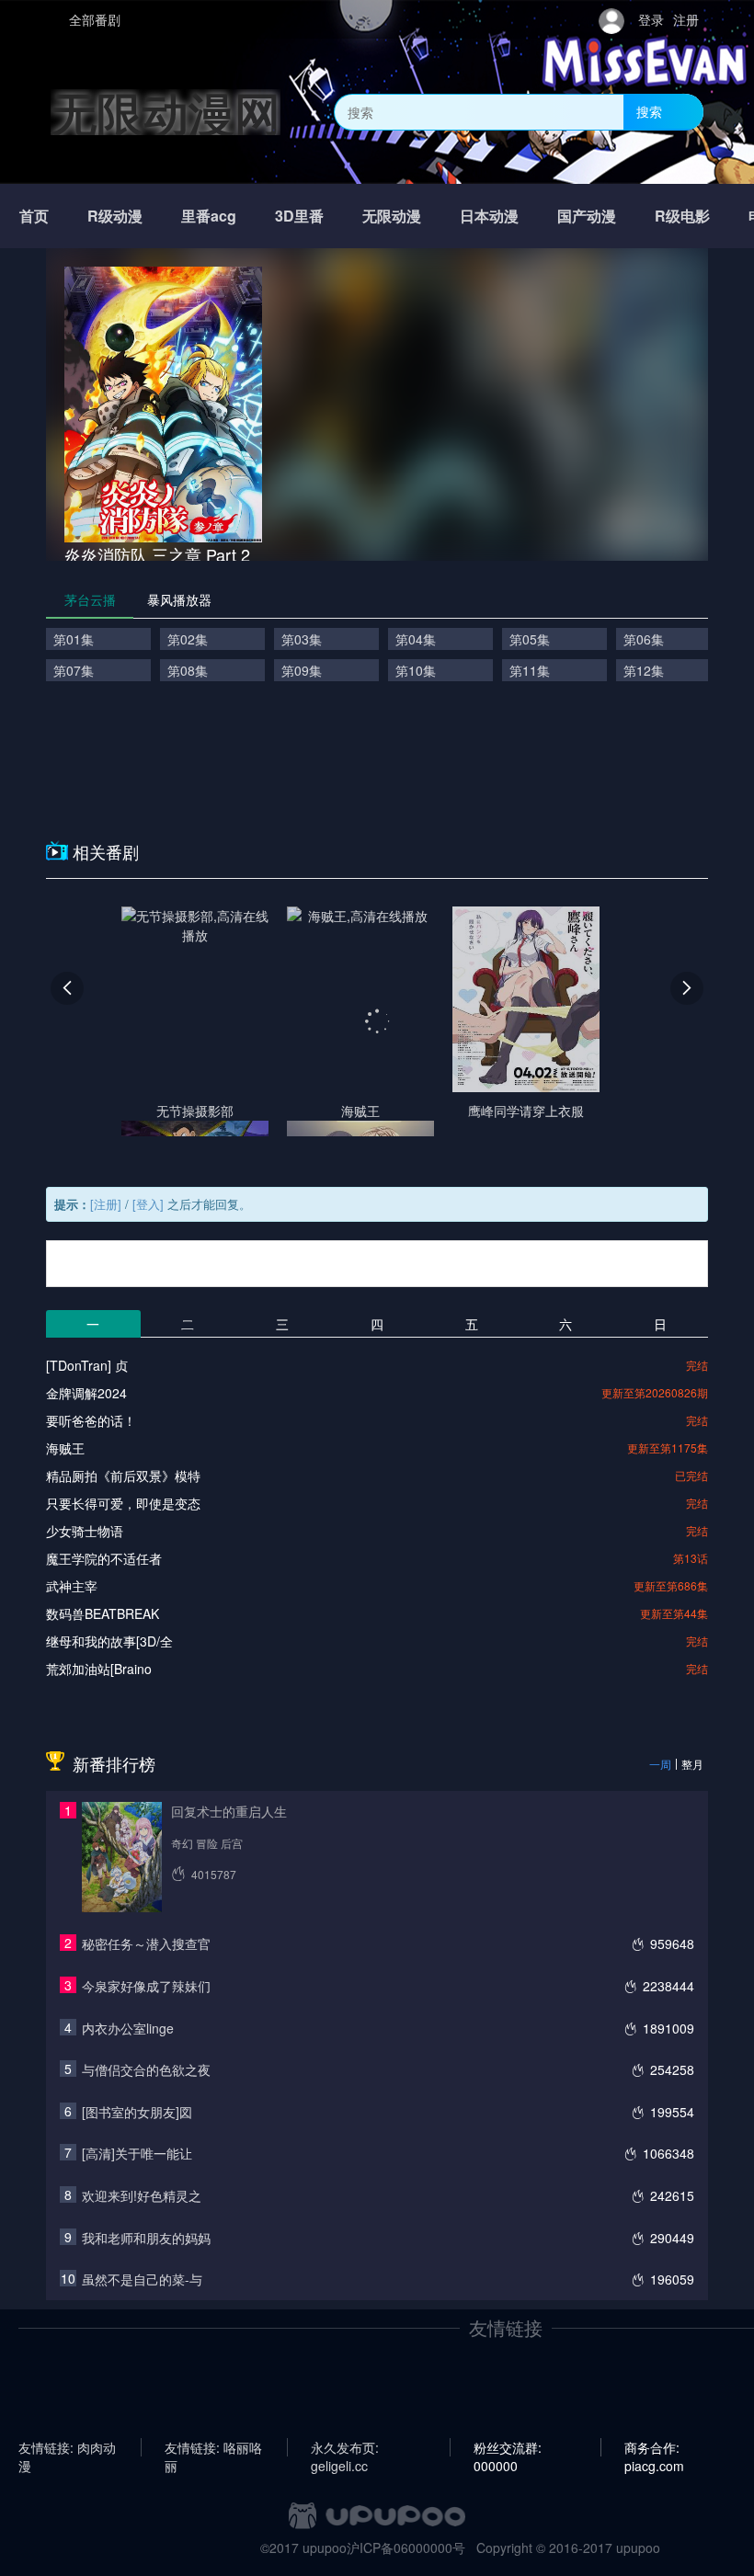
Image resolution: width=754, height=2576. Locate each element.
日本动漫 (489, 216)
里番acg (209, 216)
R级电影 (682, 216)
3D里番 (299, 216)
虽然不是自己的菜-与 (142, 2279)
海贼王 (65, 1448)
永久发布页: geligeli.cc (345, 2447)
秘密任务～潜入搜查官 (146, 1943)
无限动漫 (392, 216)
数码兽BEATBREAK (103, 1613)
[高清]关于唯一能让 (137, 2153)
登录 (651, 19)
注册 (686, 19)
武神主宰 (72, 1586)
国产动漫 (587, 216)
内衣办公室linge (128, 2028)
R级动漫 (115, 216)
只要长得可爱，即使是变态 (123, 1503)
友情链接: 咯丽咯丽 (213, 2447)
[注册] (106, 1204)
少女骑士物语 (85, 1531)
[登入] (148, 1204)
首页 (34, 216)
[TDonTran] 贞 (87, 1365)
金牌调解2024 (86, 1393)
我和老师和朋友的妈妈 (146, 2238)
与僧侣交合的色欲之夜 (146, 2069)
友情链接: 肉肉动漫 (67, 2447)
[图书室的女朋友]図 (137, 2112)
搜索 (649, 111)
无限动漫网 (166, 112)
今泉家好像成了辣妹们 (146, 1986)
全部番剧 (95, 19)
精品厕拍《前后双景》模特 (123, 1476)
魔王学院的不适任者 (104, 1558)
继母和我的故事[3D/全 (109, 1641)
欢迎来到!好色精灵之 (142, 2195)
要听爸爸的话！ (91, 1420)
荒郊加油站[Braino (99, 1669)
